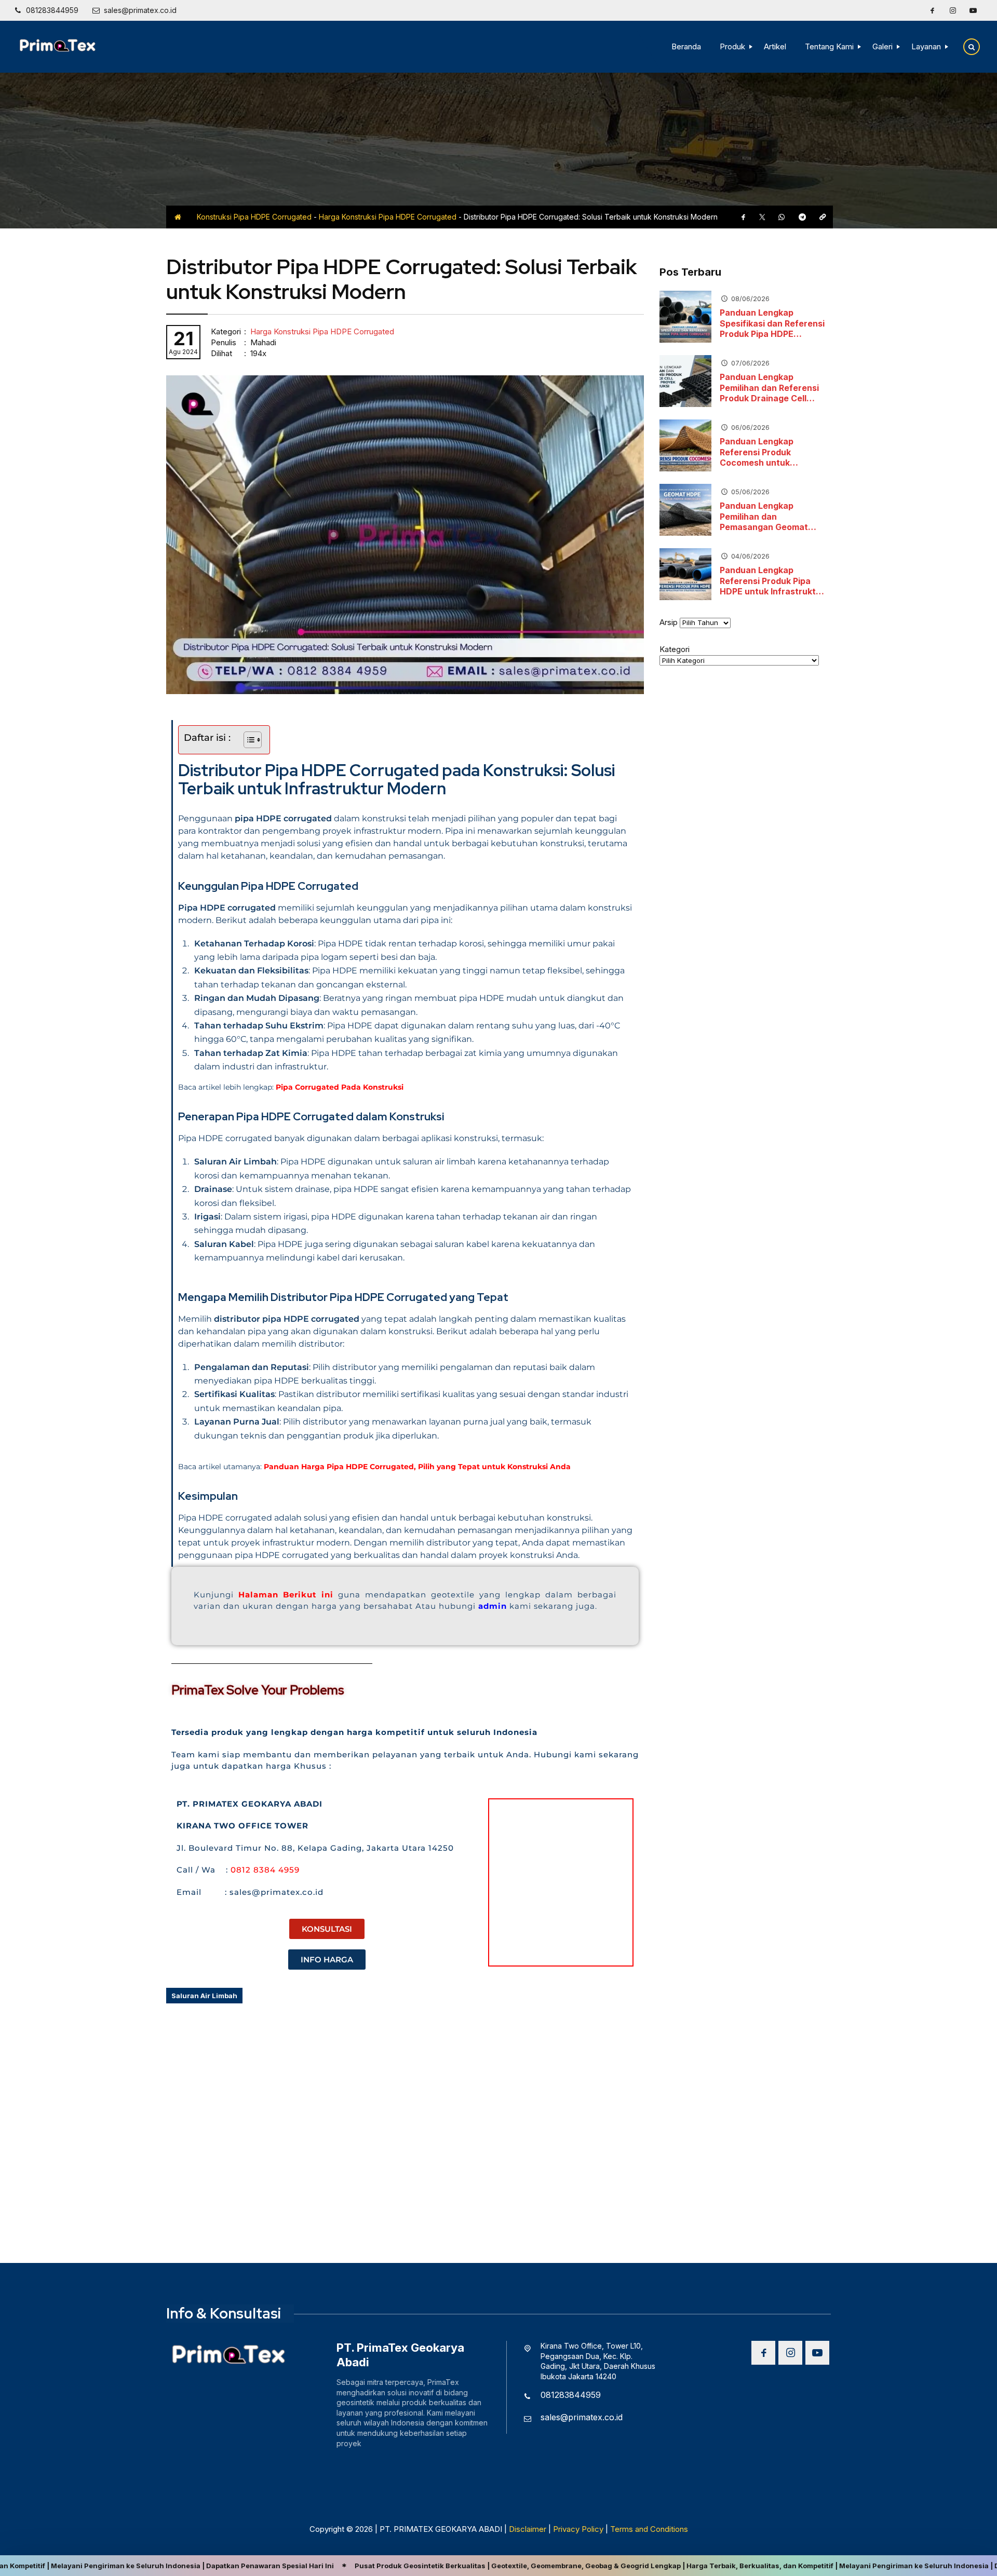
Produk (732, 46)
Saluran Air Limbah (204, 1996)
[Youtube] (973, 10)
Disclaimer (528, 2529)
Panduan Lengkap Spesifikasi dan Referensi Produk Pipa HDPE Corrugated (772, 323)
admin (494, 1606)
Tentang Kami (829, 46)
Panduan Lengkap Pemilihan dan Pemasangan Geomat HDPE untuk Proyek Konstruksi (764, 517)
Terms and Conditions (649, 2529)
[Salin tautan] (823, 217)
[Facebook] (932, 10)
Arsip (669, 622)
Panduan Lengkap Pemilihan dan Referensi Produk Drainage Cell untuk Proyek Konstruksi (770, 388)
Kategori (675, 649)
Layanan (926, 46)
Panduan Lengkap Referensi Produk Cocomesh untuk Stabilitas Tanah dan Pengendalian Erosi (763, 452)
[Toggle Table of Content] (247, 740)
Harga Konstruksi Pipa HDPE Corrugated (388, 217)
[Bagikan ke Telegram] (802, 217)
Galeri (883, 46)
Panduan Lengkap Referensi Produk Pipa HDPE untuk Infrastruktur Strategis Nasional (772, 581)
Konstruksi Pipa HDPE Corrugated (254, 217)
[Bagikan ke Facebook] (744, 217)
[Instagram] (953, 10)
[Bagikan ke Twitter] (762, 217)
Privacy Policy (578, 2529)
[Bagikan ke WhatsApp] (782, 217)
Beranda (686, 46)
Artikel (775, 46)
